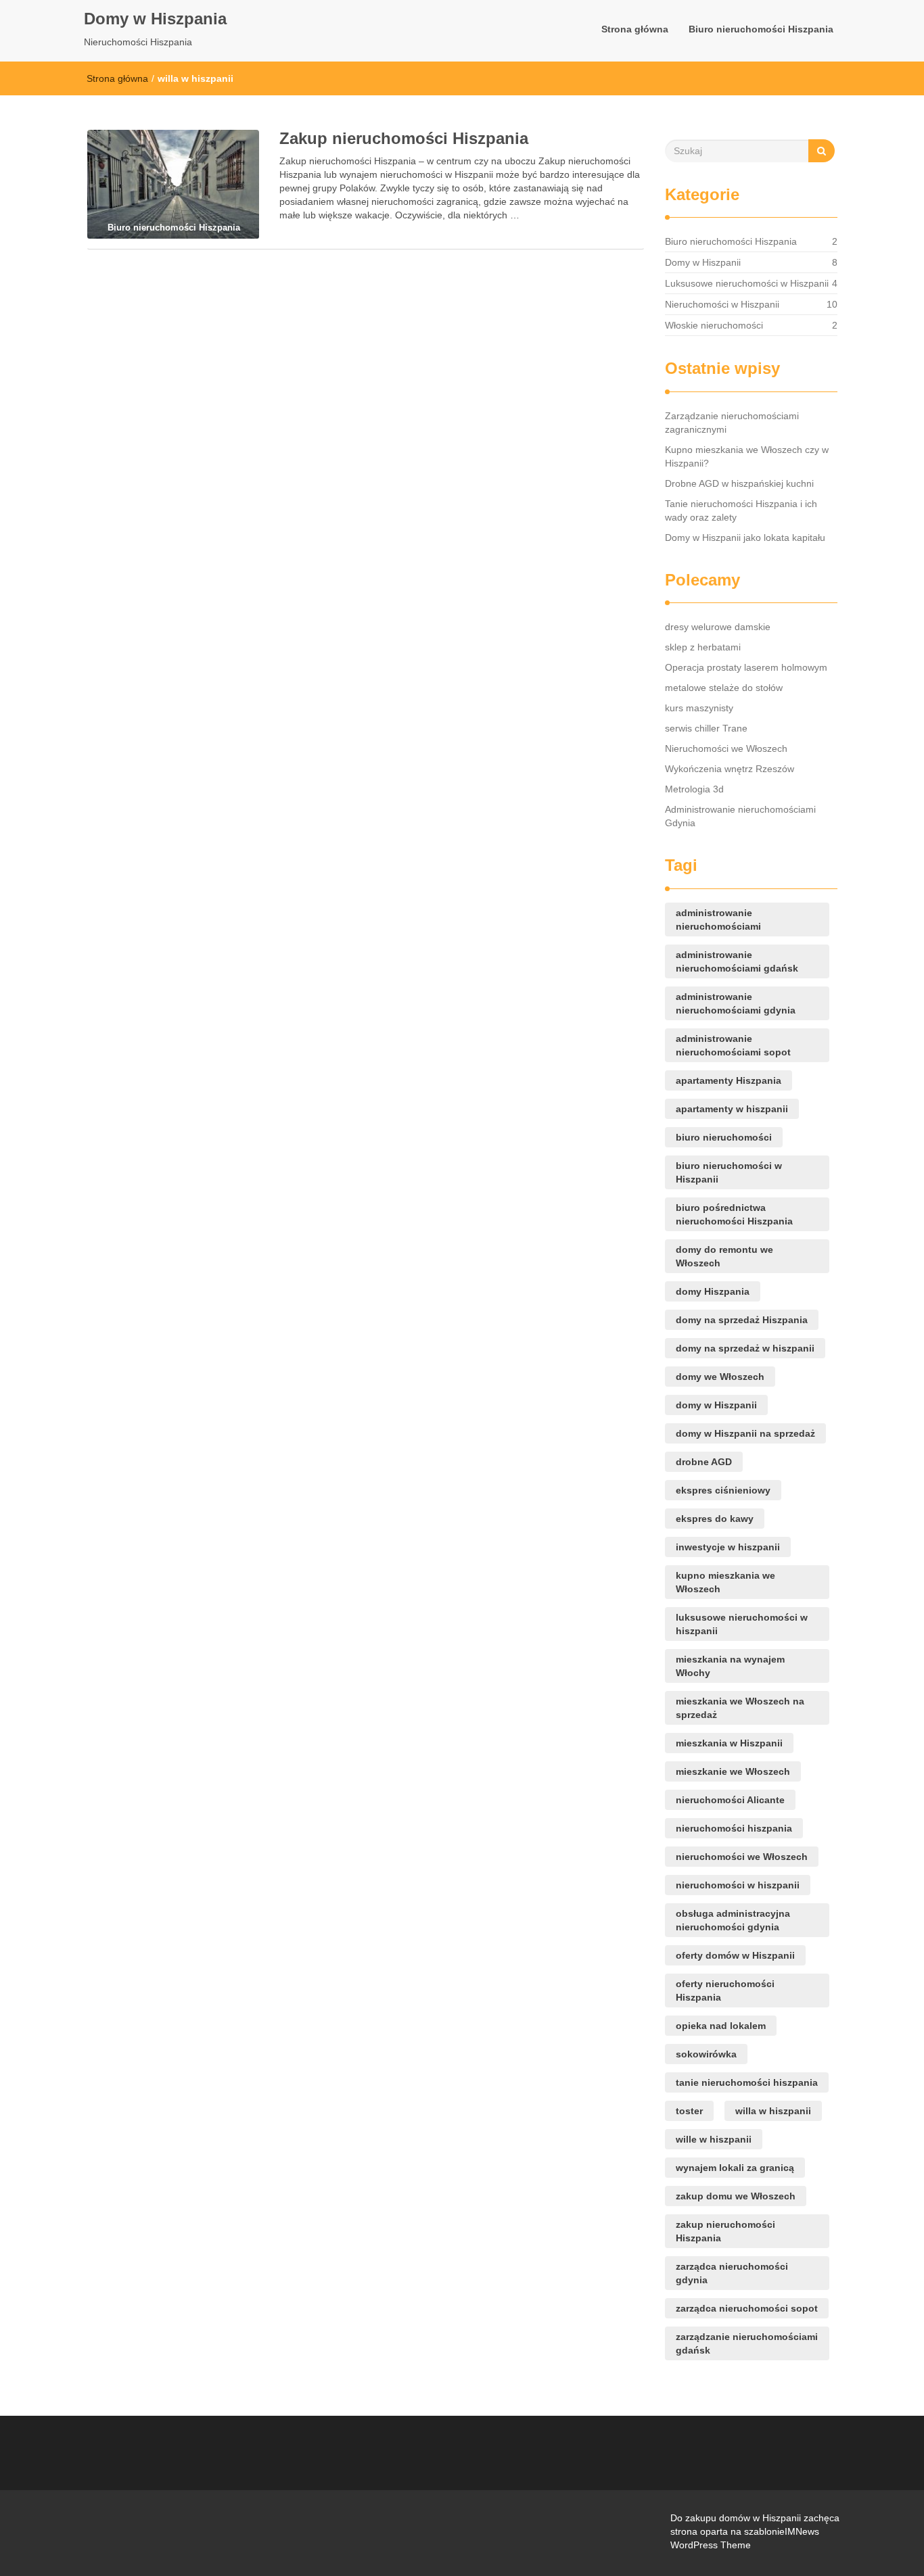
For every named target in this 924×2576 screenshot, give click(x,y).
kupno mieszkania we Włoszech (725, 1582)
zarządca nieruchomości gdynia (732, 2273)
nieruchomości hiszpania (734, 1828)
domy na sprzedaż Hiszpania (742, 1320)
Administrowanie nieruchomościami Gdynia (740, 816)
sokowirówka (706, 2054)
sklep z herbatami (703, 647)
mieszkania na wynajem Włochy (730, 1666)
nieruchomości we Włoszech (742, 1857)
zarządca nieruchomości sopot (747, 2308)
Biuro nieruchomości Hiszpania (761, 29)
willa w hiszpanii (773, 2111)
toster (689, 2111)
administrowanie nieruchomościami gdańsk (737, 961)
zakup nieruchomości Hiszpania (725, 2231)
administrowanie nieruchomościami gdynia (736, 1003)
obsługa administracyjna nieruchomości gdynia (733, 1920)
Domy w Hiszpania (155, 19)
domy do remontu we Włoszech (724, 1256)
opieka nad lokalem (721, 2026)
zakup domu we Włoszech (736, 2196)
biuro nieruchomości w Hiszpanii (729, 1172)
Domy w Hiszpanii (703, 262)
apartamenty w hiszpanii (732, 1109)
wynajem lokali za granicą (735, 2168)
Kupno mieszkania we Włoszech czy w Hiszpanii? (747, 456)
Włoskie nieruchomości (714, 325)
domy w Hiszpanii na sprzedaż (745, 1433)
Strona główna (635, 29)
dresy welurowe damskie (718, 627)
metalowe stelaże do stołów (724, 688)
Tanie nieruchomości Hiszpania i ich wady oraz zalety (741, 510)
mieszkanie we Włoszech (733, 1771)
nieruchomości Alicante (730, 1800)
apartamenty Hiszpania (729, 1080)
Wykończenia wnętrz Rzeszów (730, 769)
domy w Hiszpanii (716, 1405)
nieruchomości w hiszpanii (738, 1885)
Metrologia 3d (694, 789)
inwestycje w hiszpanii (728, 1547)
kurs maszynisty (699, 708)
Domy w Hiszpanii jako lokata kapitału (745, 538)
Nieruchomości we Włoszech (726, 748)
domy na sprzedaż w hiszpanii (745, 1348)
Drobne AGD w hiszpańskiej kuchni (739, 483)
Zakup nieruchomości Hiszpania (404, 138)
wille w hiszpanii (714, 2139)
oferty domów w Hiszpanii (735, 1955)
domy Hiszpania (713, 1291)
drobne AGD (704, 1462)
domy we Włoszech (720, 1377)
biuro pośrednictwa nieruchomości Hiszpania (734, 1214)
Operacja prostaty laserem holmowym (746, 667)
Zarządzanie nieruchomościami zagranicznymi (732, 423)
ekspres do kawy (715, 1519)
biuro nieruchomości (724, 1137)
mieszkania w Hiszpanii (729, 1743)
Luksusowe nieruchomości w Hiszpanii (747, 283)
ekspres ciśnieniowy (723, 1490)
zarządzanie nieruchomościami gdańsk (747, 2343)
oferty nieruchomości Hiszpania (725, 1990)
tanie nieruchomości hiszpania (747, 2082)
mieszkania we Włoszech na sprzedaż (740, 1708)
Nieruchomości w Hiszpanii (722, 304)
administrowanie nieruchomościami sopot (733, 1045)
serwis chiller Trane (706, 728)
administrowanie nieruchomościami (718, 920)
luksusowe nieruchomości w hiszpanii (742, 1624)
